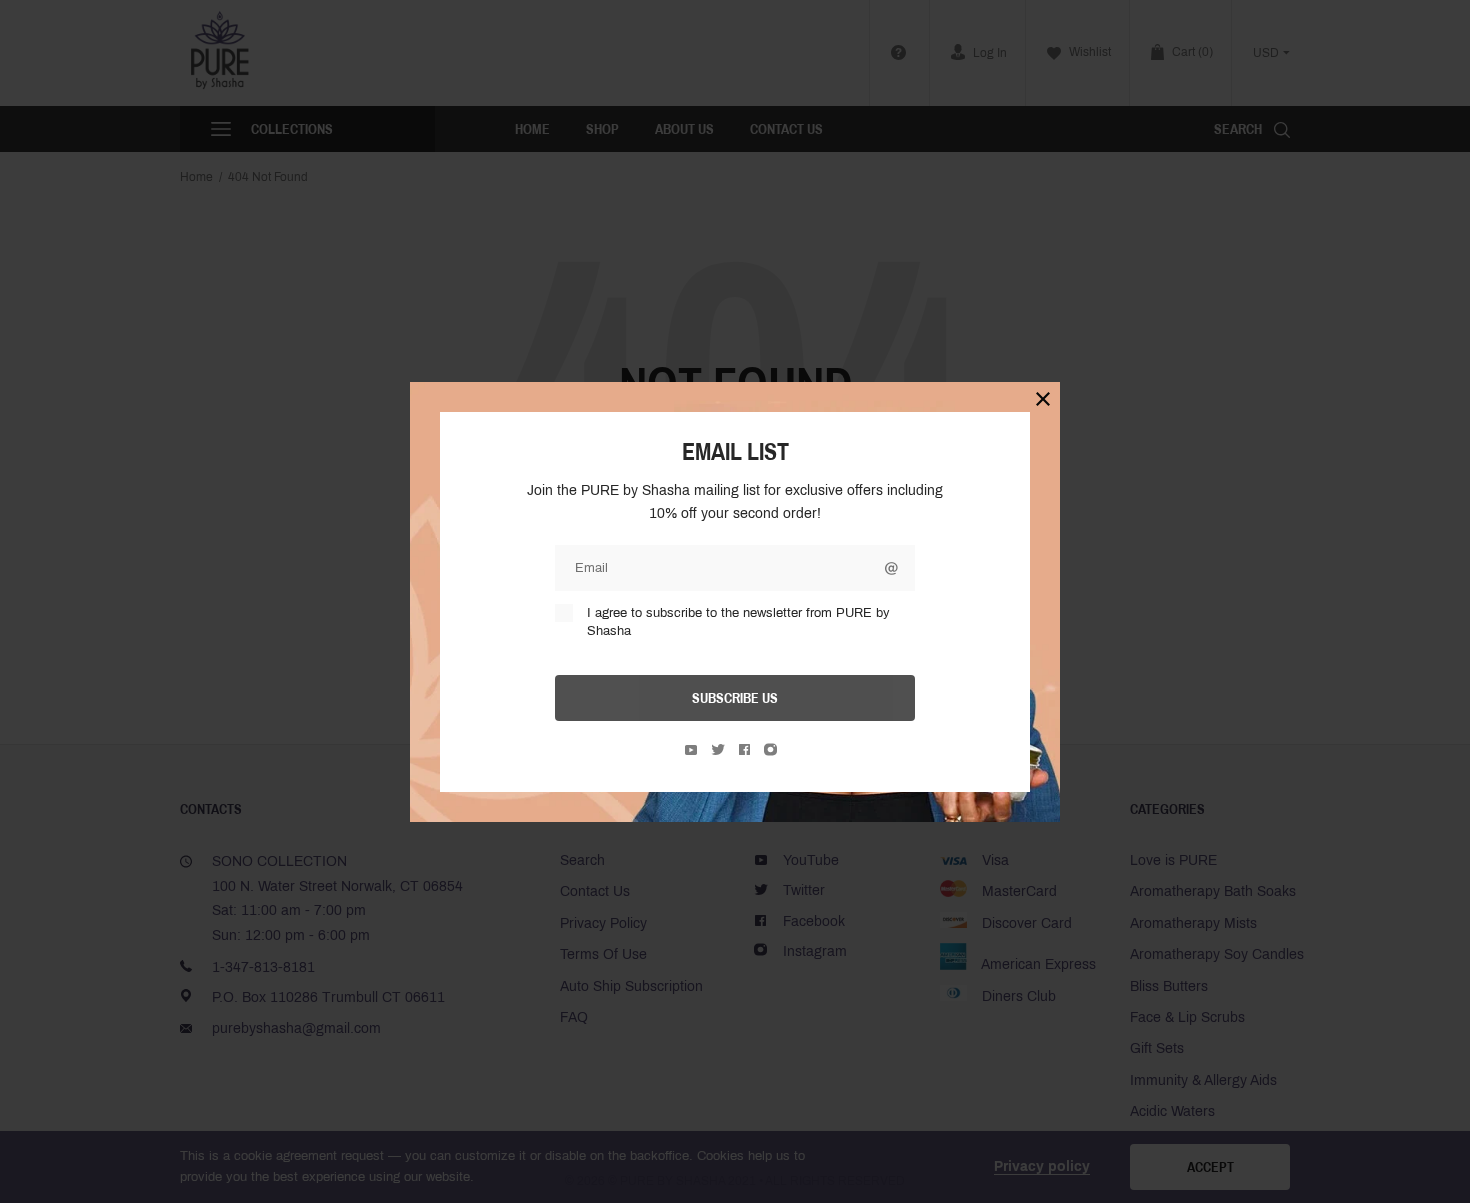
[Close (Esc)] (1043, 399)
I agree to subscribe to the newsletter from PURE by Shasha (738, 622)
